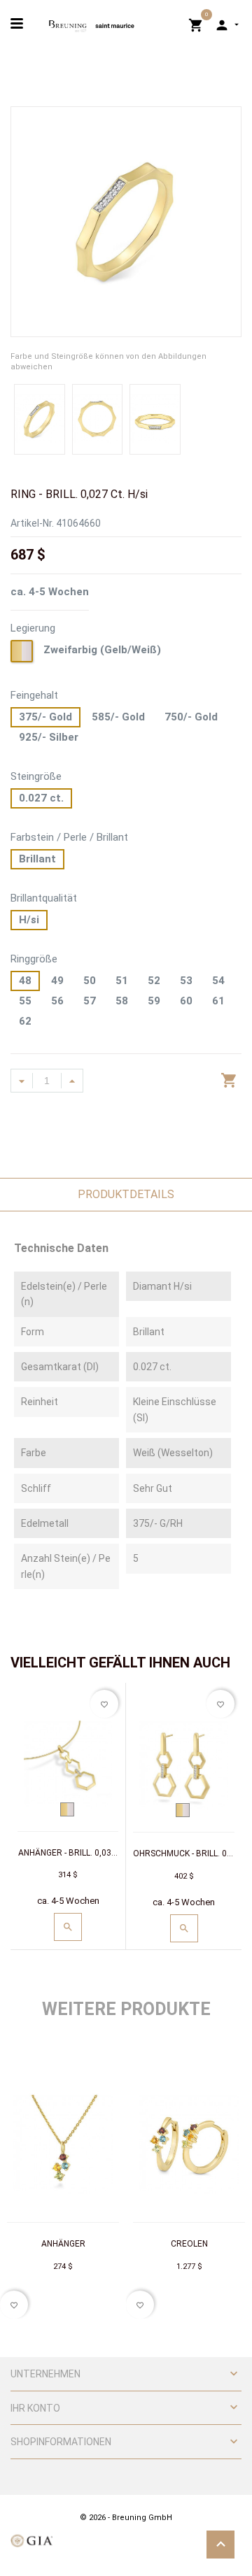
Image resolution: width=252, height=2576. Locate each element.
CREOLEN (189, 2244)
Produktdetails (126, 1194)
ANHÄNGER (63, 2244)
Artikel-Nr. (32, 523)
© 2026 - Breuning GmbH (126, 2518)
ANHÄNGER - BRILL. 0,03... (68, 1853)
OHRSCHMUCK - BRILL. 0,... (184, 1853)
